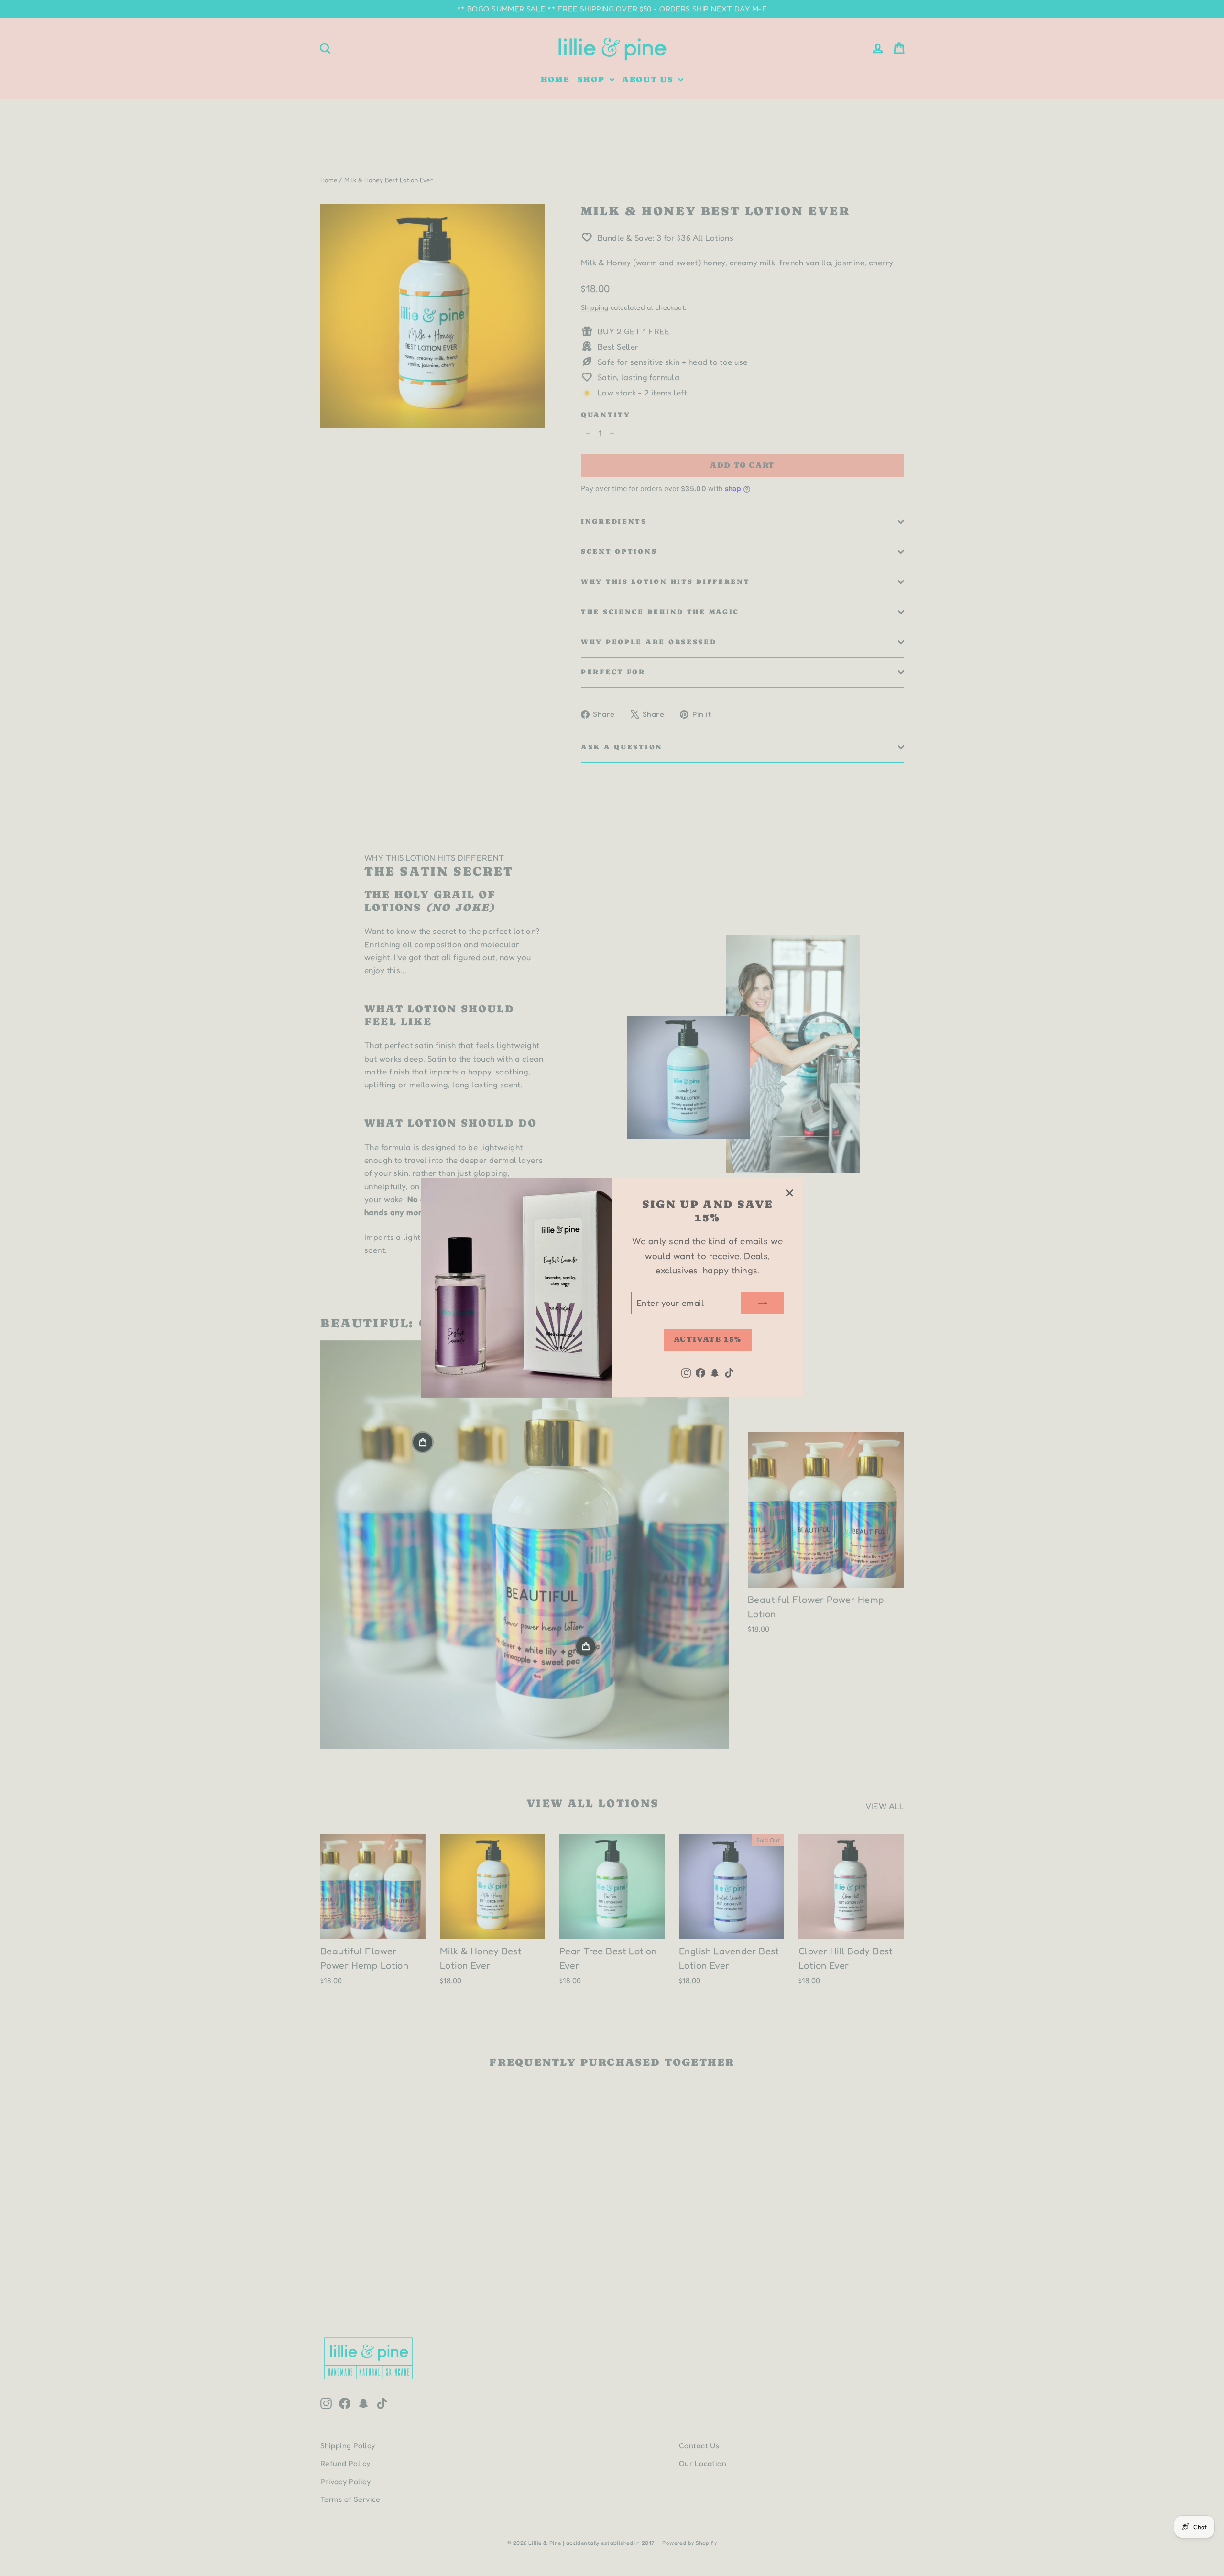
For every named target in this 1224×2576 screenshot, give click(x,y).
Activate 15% (708, 1340)
